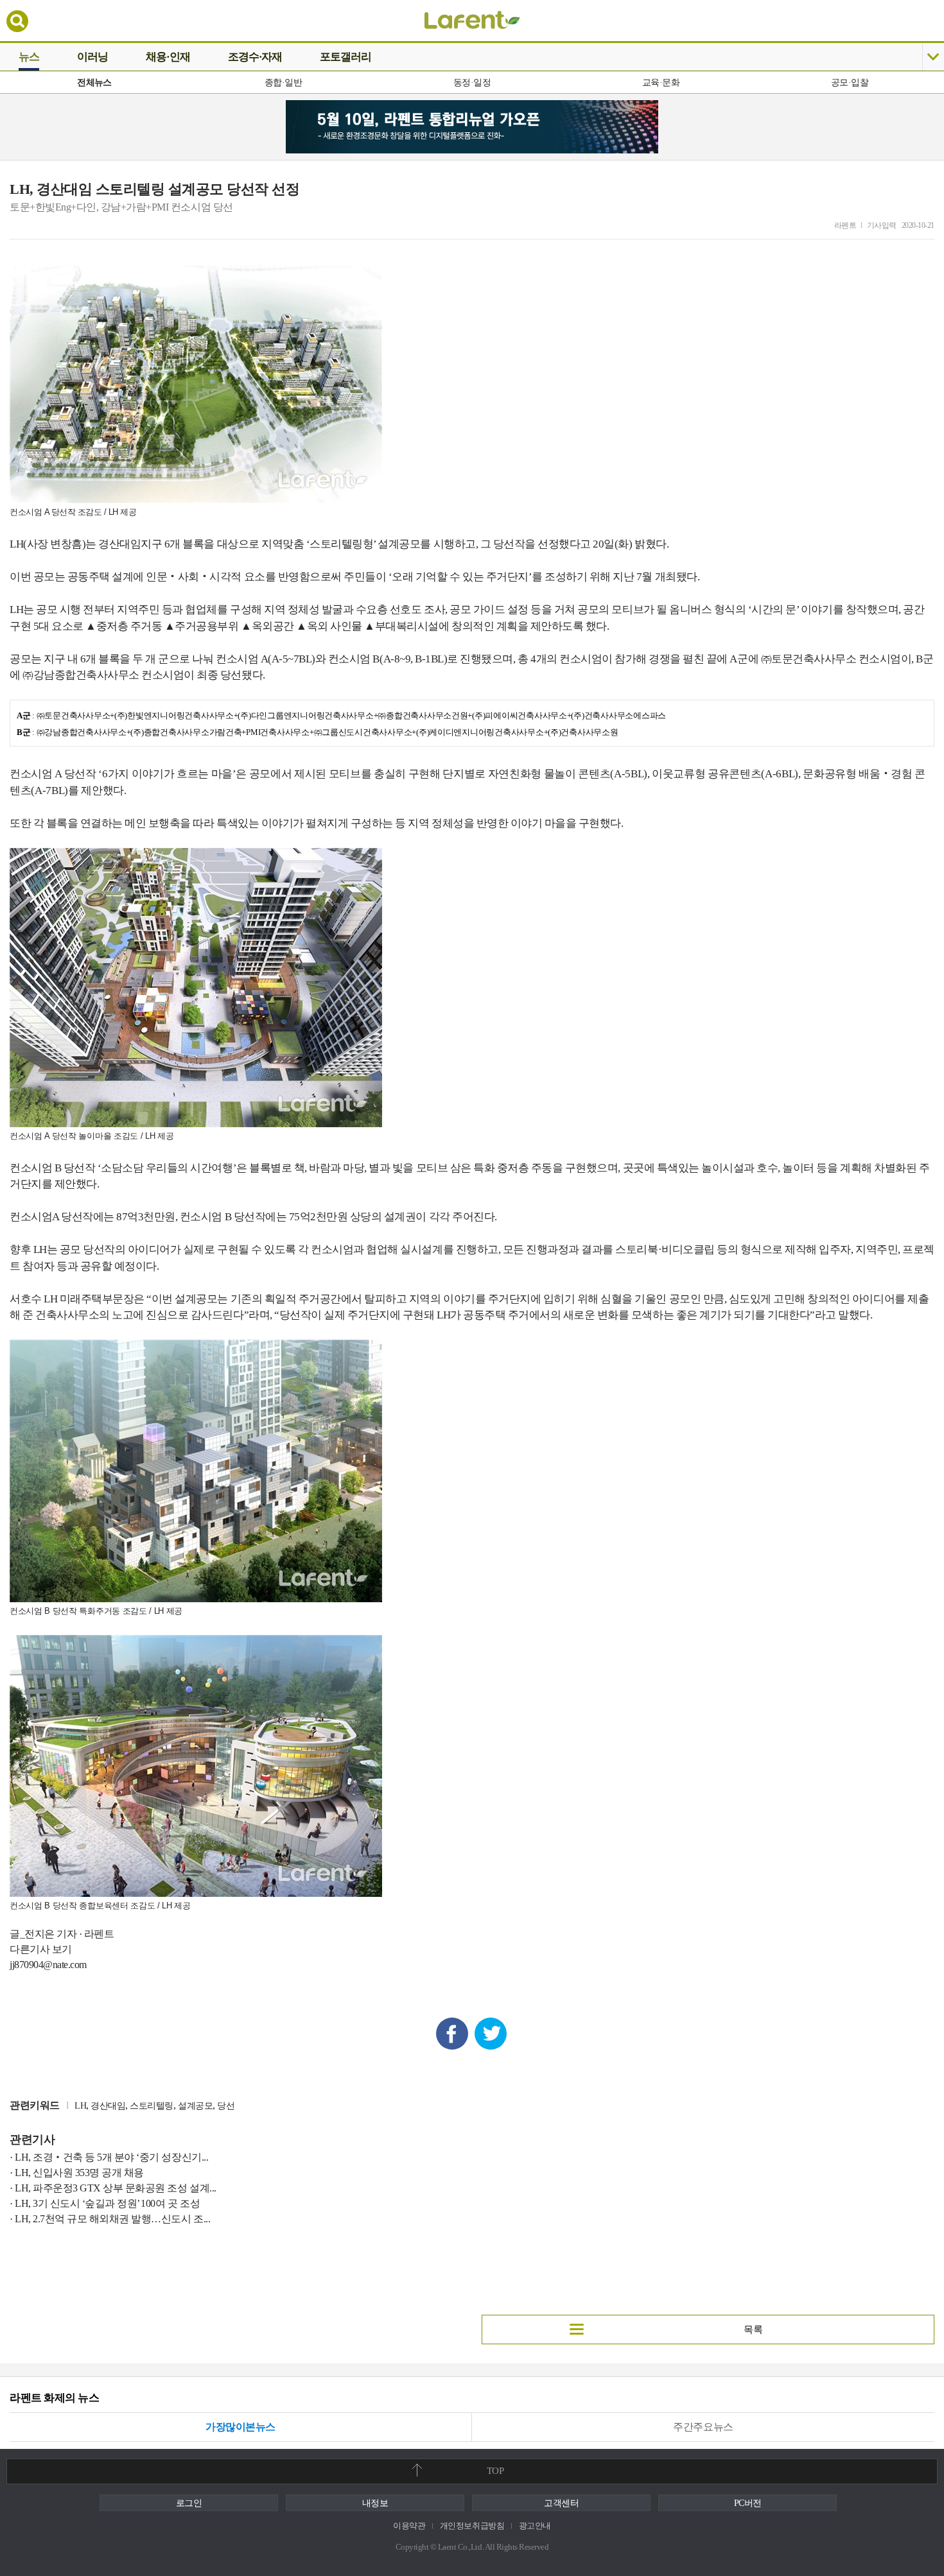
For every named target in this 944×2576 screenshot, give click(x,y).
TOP (495, 2471)
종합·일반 (283, 82)
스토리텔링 (152, 2106)
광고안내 (535, 2526)
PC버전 (748, 2503)
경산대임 (108, 2106)
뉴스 (29, 57)
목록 (753, 2330)
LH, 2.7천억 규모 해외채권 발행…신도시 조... (112, 2219)
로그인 (189, 2503)
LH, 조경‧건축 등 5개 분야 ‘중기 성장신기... (111, 2157)
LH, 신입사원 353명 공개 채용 (79, 2173)
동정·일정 (472, 82)
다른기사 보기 (41, 1949)
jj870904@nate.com (48, 1965)
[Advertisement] (236, 2259)
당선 (226, 2106)
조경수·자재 (255, 57)
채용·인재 (168, 57)
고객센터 (561, 2503)
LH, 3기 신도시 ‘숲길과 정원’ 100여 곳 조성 (107, 2203)
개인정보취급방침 (472, 2526)
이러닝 (92, 57)
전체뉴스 (94, 82)
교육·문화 (661, 82)
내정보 (375, 2503)
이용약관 (409, 2526)
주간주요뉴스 (703, 2427)
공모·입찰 (850, 82)
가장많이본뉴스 (240, 2427)
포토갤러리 (345, 57)
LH (80, 2106)
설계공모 (195, 2106)
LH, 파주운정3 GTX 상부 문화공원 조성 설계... (116, 2188)
